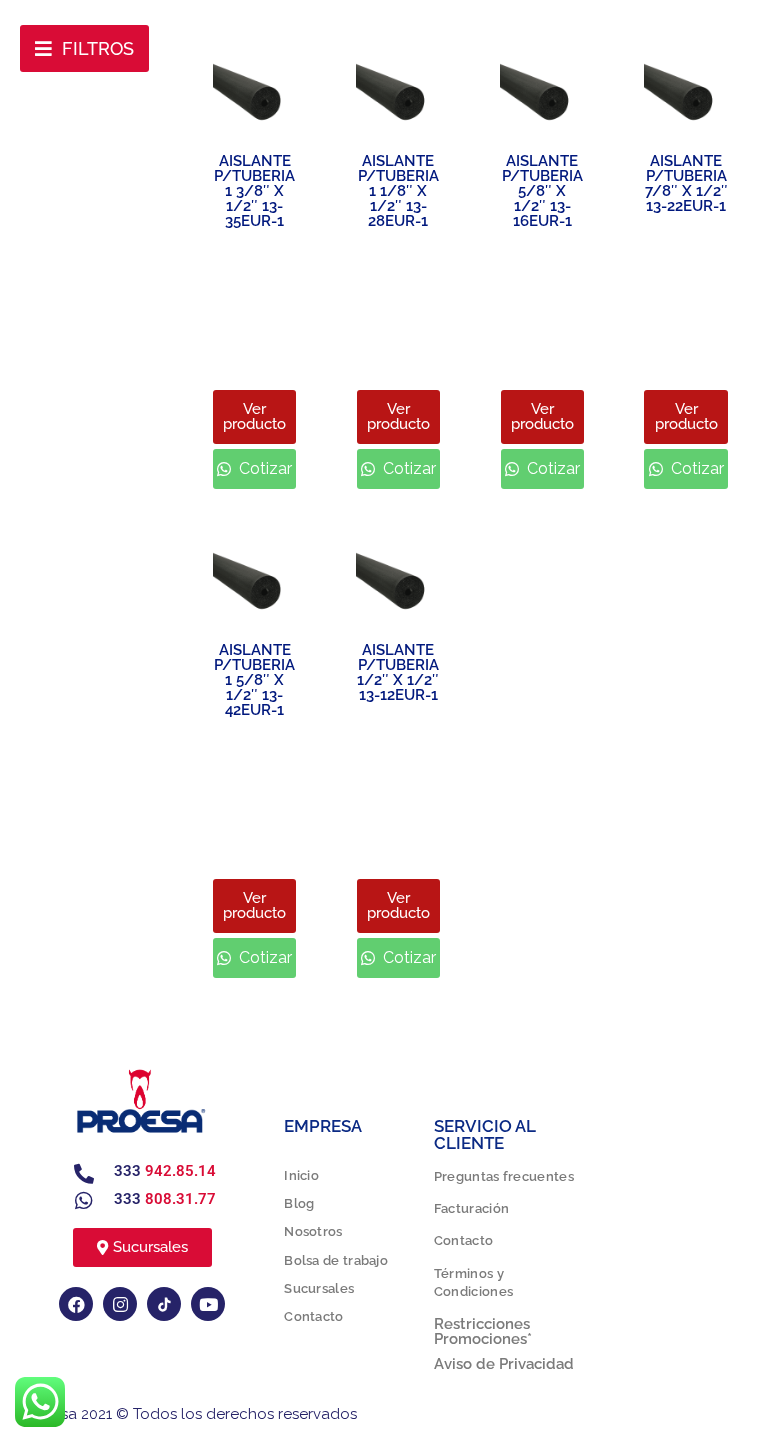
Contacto (313, 1316)
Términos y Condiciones (473, 1282)
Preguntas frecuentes (504, 1176)
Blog (299, 1203)
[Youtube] (208, 1304)
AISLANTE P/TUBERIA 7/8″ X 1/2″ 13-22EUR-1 (686, 183)
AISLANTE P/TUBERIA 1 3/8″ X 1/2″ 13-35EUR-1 (254, 191)
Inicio (301, 1175)
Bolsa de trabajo (336, 1260)
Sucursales (319, 1288)
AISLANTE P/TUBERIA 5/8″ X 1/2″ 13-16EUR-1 (542, 191)
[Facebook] (76, 1304)
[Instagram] (120, 1304)
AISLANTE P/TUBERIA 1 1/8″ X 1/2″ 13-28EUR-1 (398, 191)
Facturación (471, 1208)
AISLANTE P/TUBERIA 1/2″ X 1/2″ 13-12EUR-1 (398, 672)
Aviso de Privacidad (504, 1364)
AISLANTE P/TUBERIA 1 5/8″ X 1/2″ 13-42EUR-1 (254, 680)
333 (165, 1171)
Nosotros (313, 1231)
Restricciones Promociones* (483, 1331)
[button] (84, 48)
